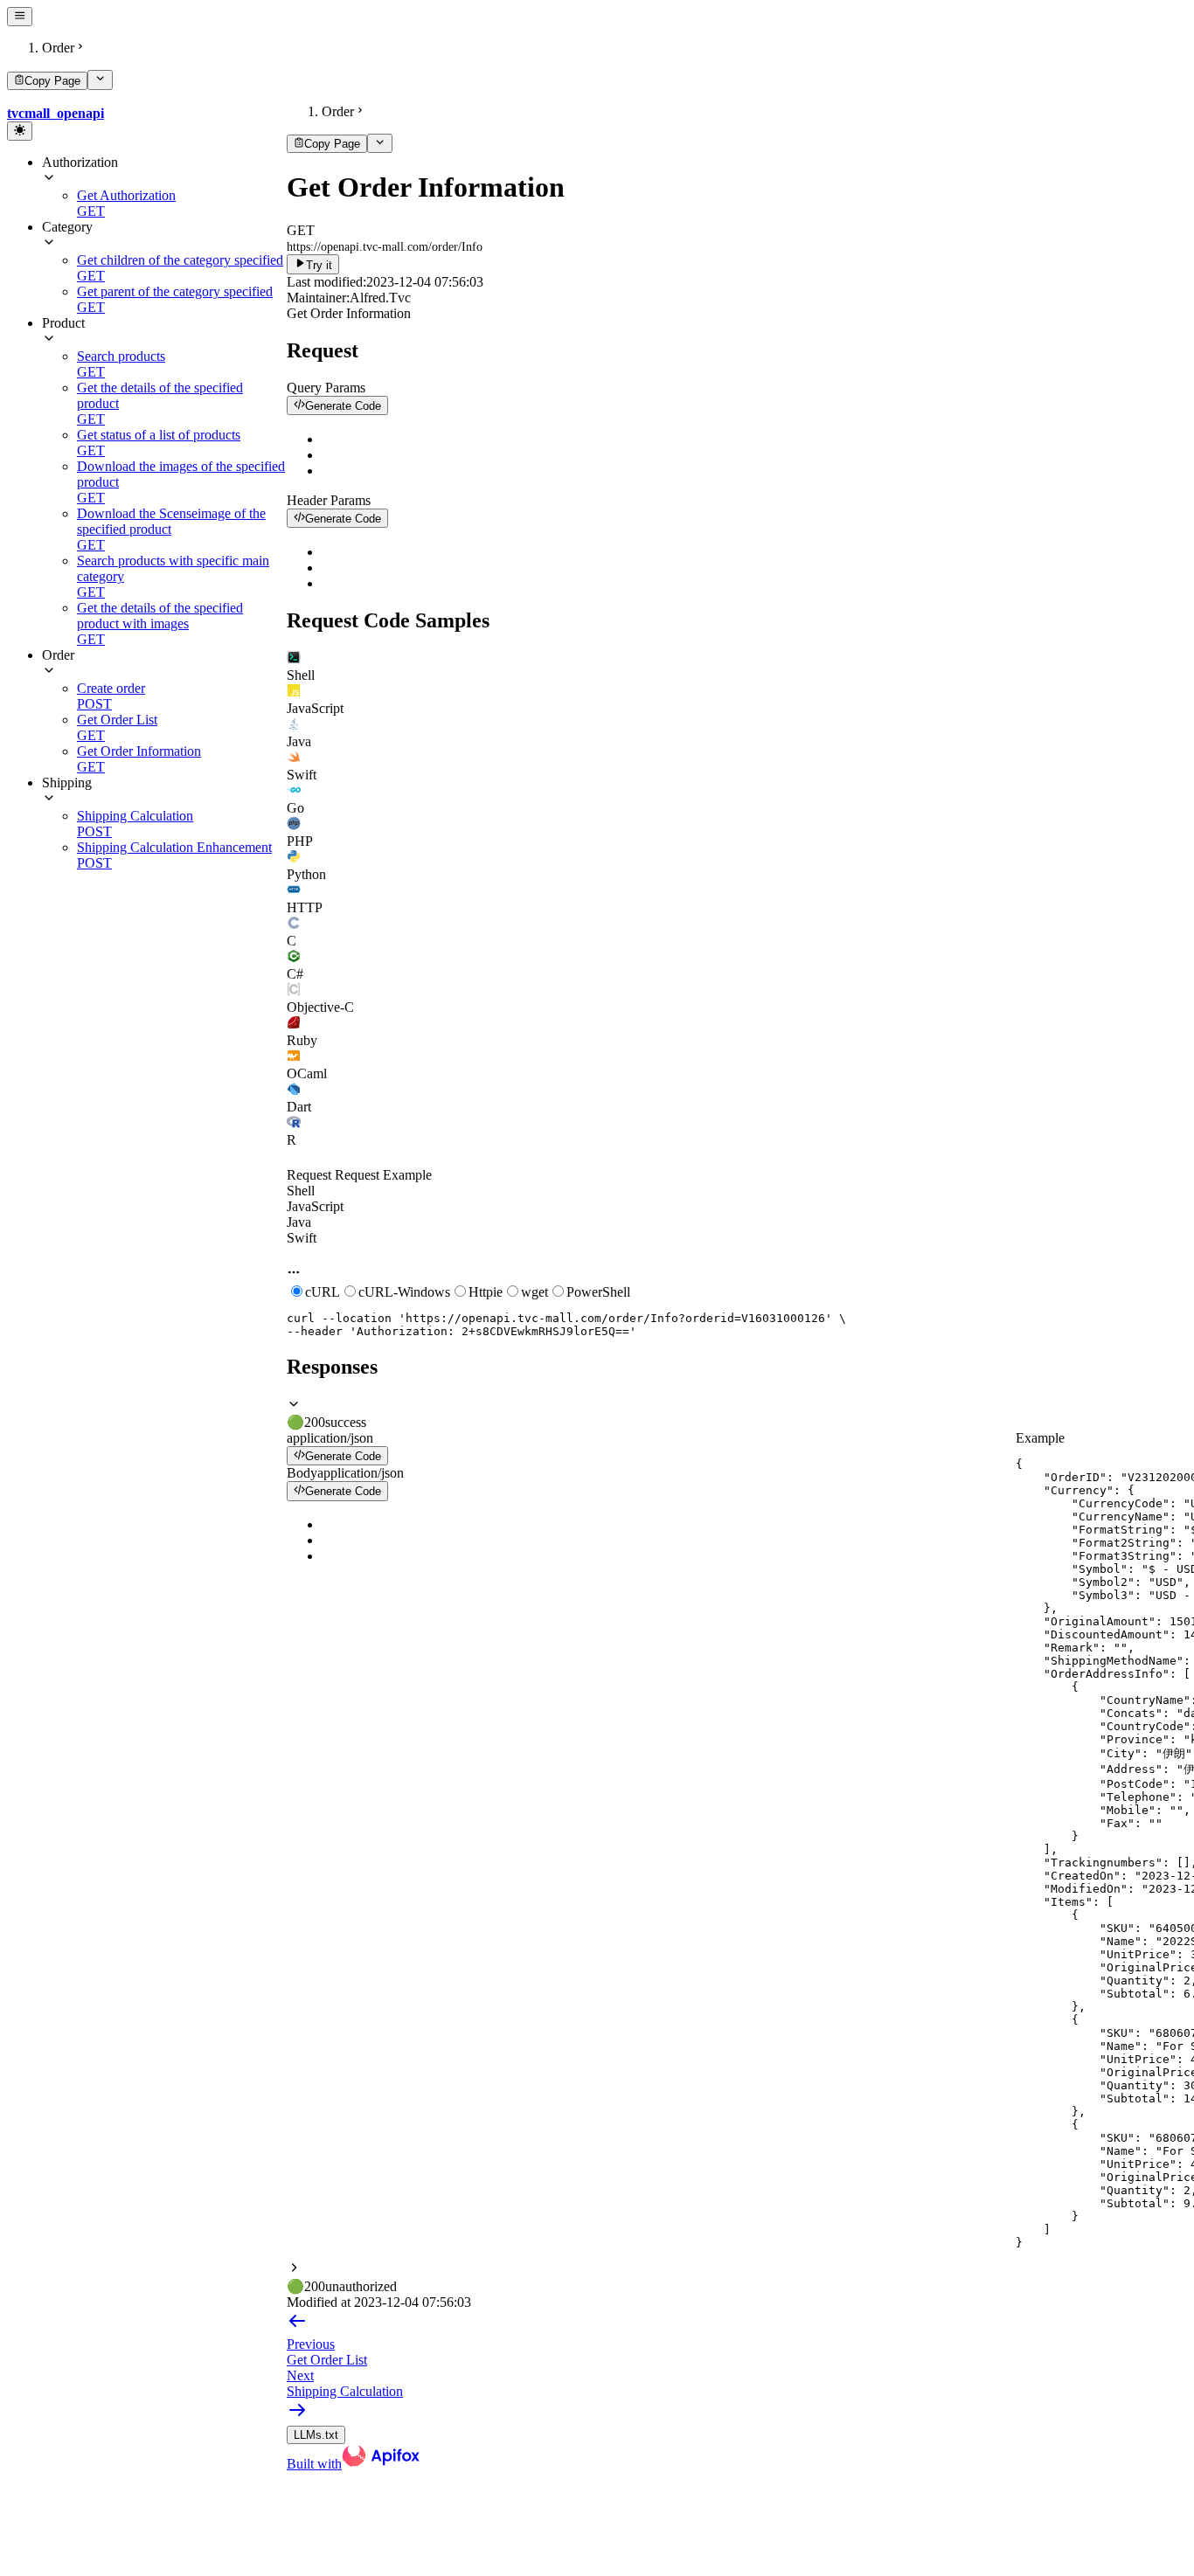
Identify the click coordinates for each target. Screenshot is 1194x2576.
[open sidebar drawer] (20, 17)
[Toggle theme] (20, 131)
